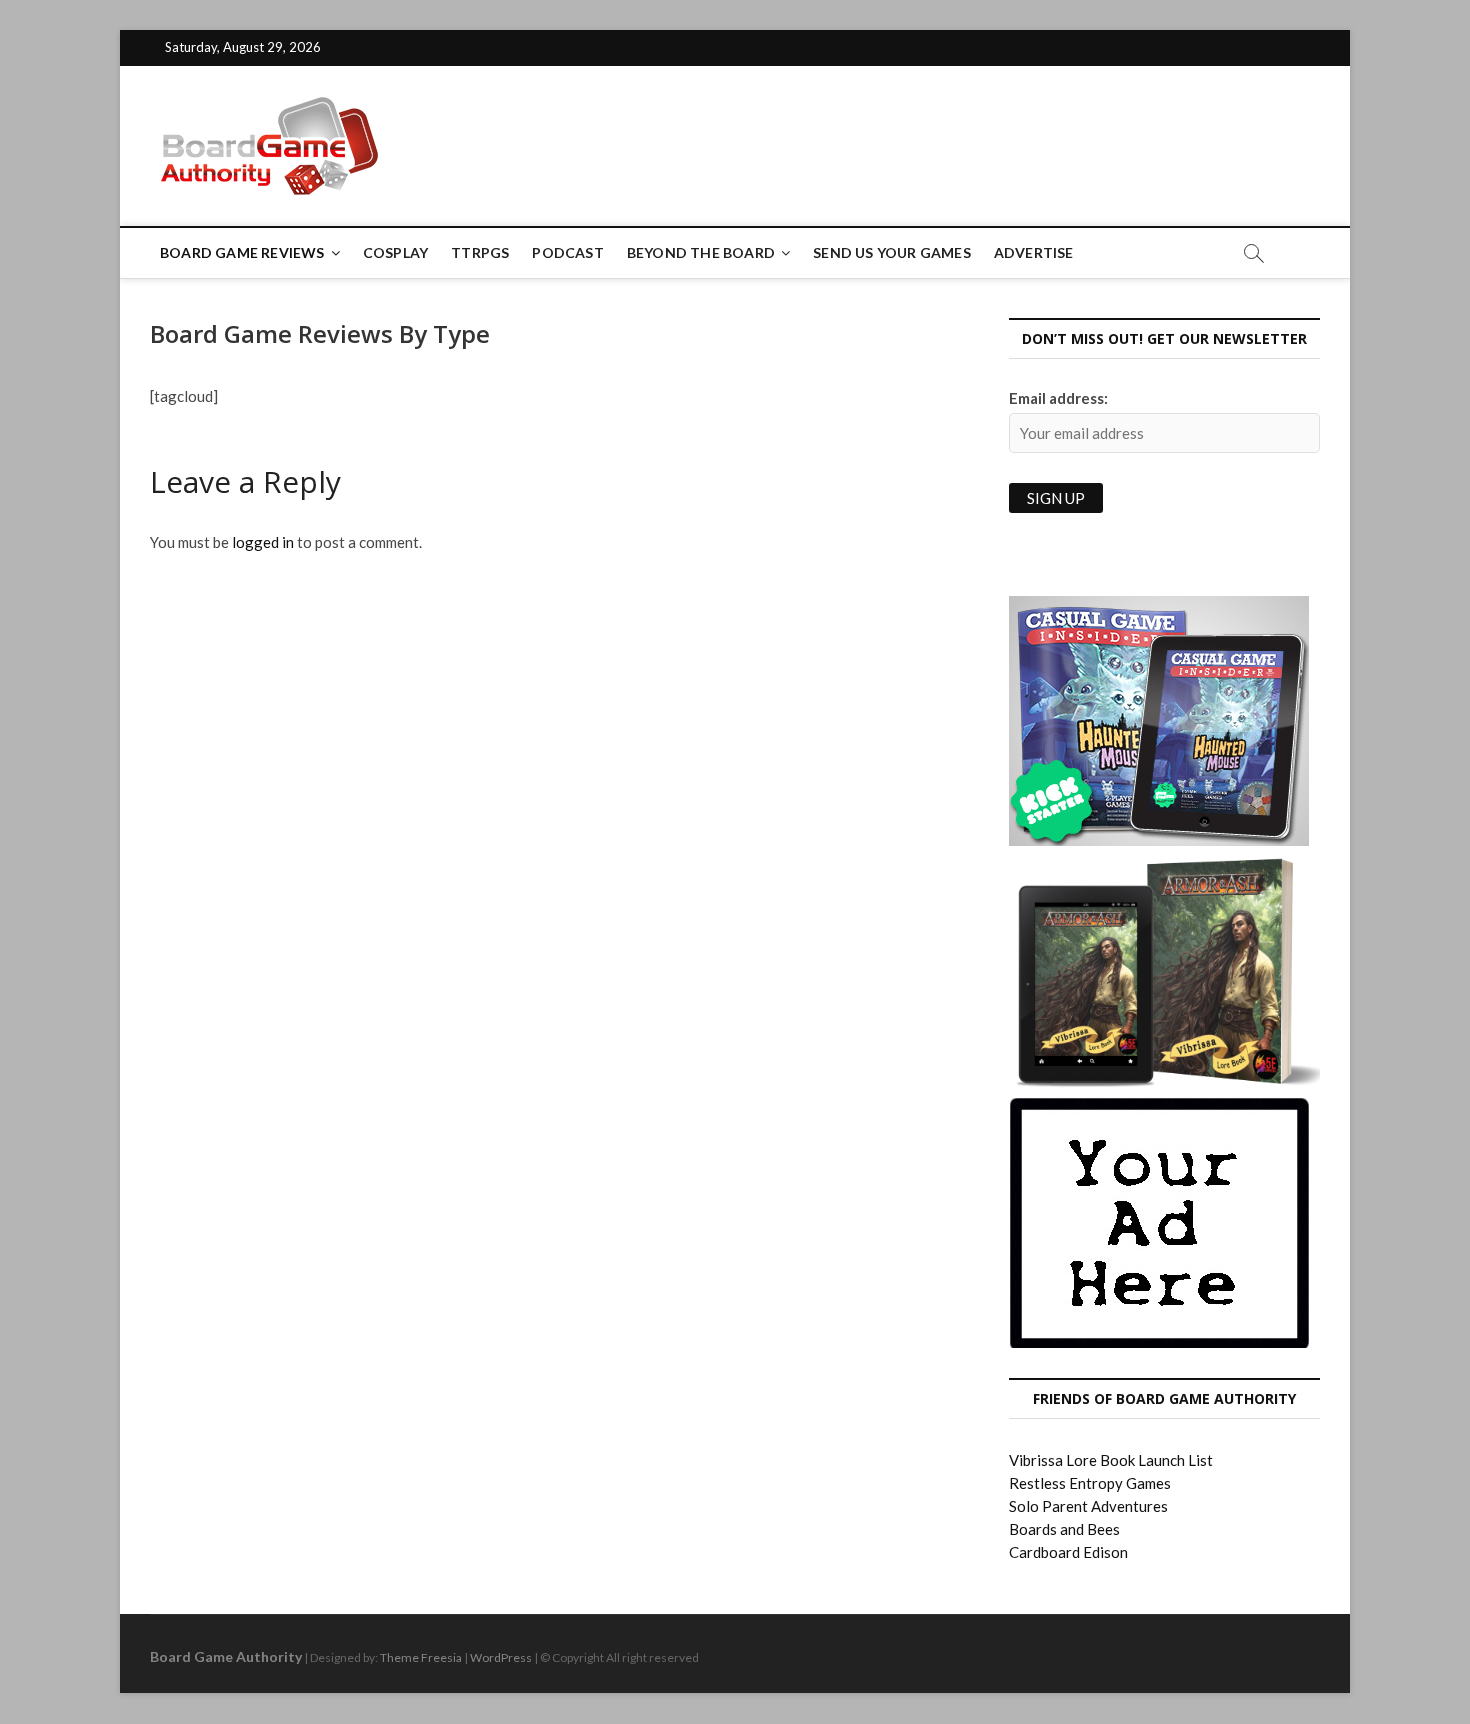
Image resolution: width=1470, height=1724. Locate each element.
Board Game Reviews (242, 252)
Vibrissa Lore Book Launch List (1111, 1460)
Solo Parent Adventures (1088, 1506)
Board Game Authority (226, 1656)
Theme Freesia (421, 1657)
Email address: (1058, 398)
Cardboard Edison (1068, 1552)
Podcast (567, 252)
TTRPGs (480, 252)
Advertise (1034, 252)
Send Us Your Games (892, 252)
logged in (263, 542)
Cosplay (395, 252)
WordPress (501, 1657)
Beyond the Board (701, 252)
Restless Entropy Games (1090, 1483)
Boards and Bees (1064, 1529)
